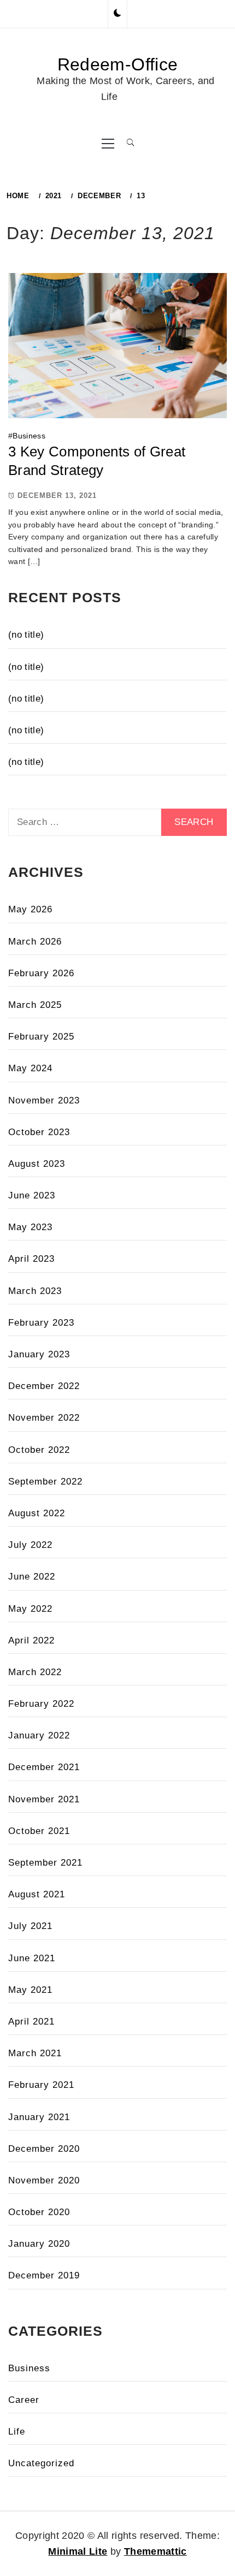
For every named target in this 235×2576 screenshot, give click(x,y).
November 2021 (44, 1799)
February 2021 (41, 2085)
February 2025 (41, 1037)
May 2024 (30, 1068)
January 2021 (39, 2117)
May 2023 (30, 1227)
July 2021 (30, 1926)
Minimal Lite (78, 2551)
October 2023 (39, 1132)
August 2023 (37, 1164)
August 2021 (37, 1894)
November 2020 (44, 2180)
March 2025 (35, 1005)
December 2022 (44, 1386)
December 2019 (44, 2275)
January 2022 (39, 1735)
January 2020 (39, 2244)
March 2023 (35, 1291)
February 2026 (41, 973)
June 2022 (32, 1577)
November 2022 (44, 1418)
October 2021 (39, 1831)
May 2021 (30, 1990)
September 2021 (45, 1863)
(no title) (26, 635)
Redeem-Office (117, 64)
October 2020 (39, 2212)
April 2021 (31, 2022)
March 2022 (35, 1672)
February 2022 (41, 1704)
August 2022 (37, 1513)
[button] (117, 14)
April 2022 (31, 1640)
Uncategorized (41, 2463)
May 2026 (30, 909)
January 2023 (39, 1354)
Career (24, 2400)
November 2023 (44, 1100)
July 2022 (30, 1545)
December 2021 (44, 1767)
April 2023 (31, 1259)
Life (17, 2432)
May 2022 (30, 1609)
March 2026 (35, 942)
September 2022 (45, 1482)
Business (29, 436)
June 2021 (32, 1958)
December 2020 (44, 2149)
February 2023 (41, 1323)
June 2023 (32, 1195)
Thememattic (155, 2551)
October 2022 (39, 1450)
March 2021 (35, 2053)
